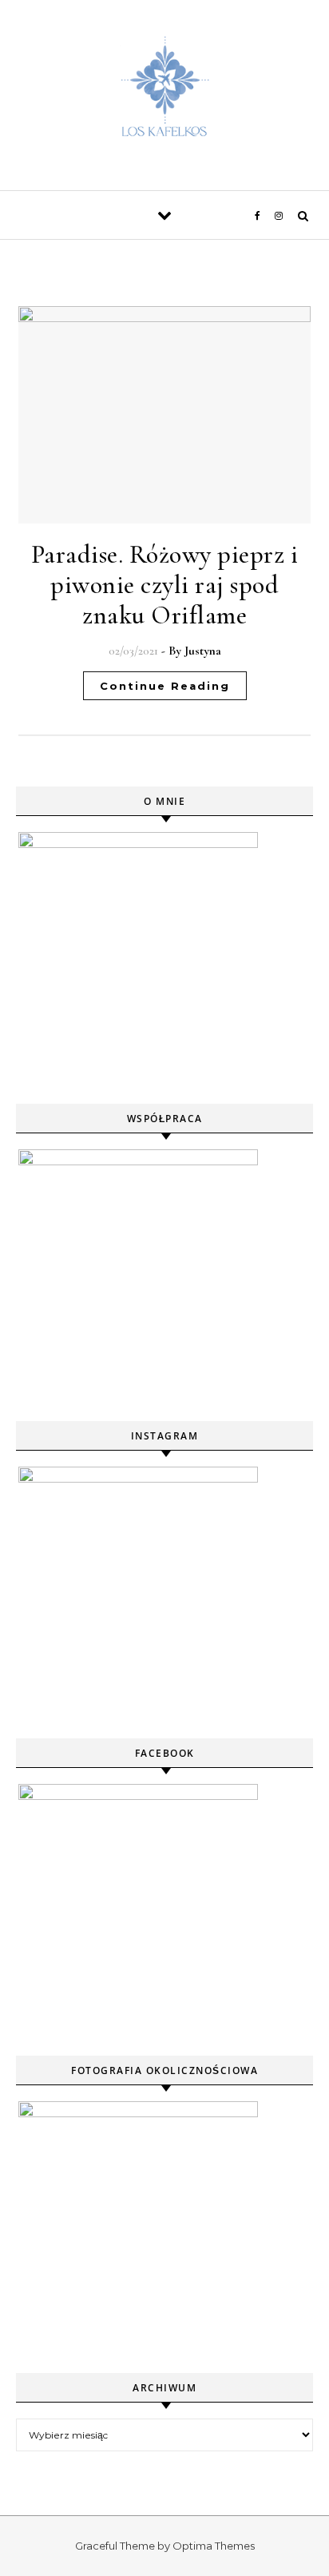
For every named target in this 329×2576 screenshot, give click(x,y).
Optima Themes (214, 2546)
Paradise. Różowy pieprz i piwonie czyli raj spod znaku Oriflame (165, 585)
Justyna (203, 651)
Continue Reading (165, 686)
